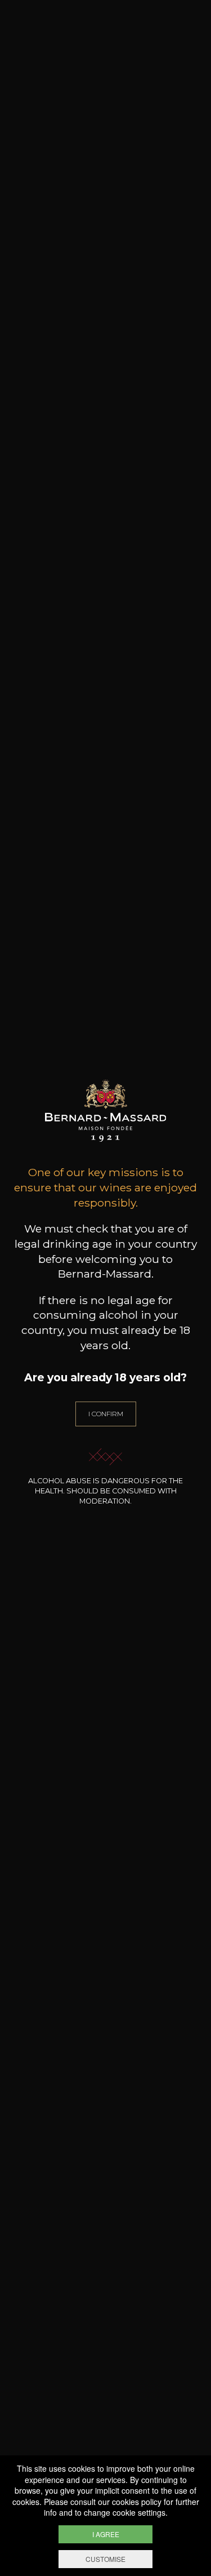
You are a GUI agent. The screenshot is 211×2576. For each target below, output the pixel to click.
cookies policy (137, 2502)
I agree (106, 2534)
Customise (105, 2559)
